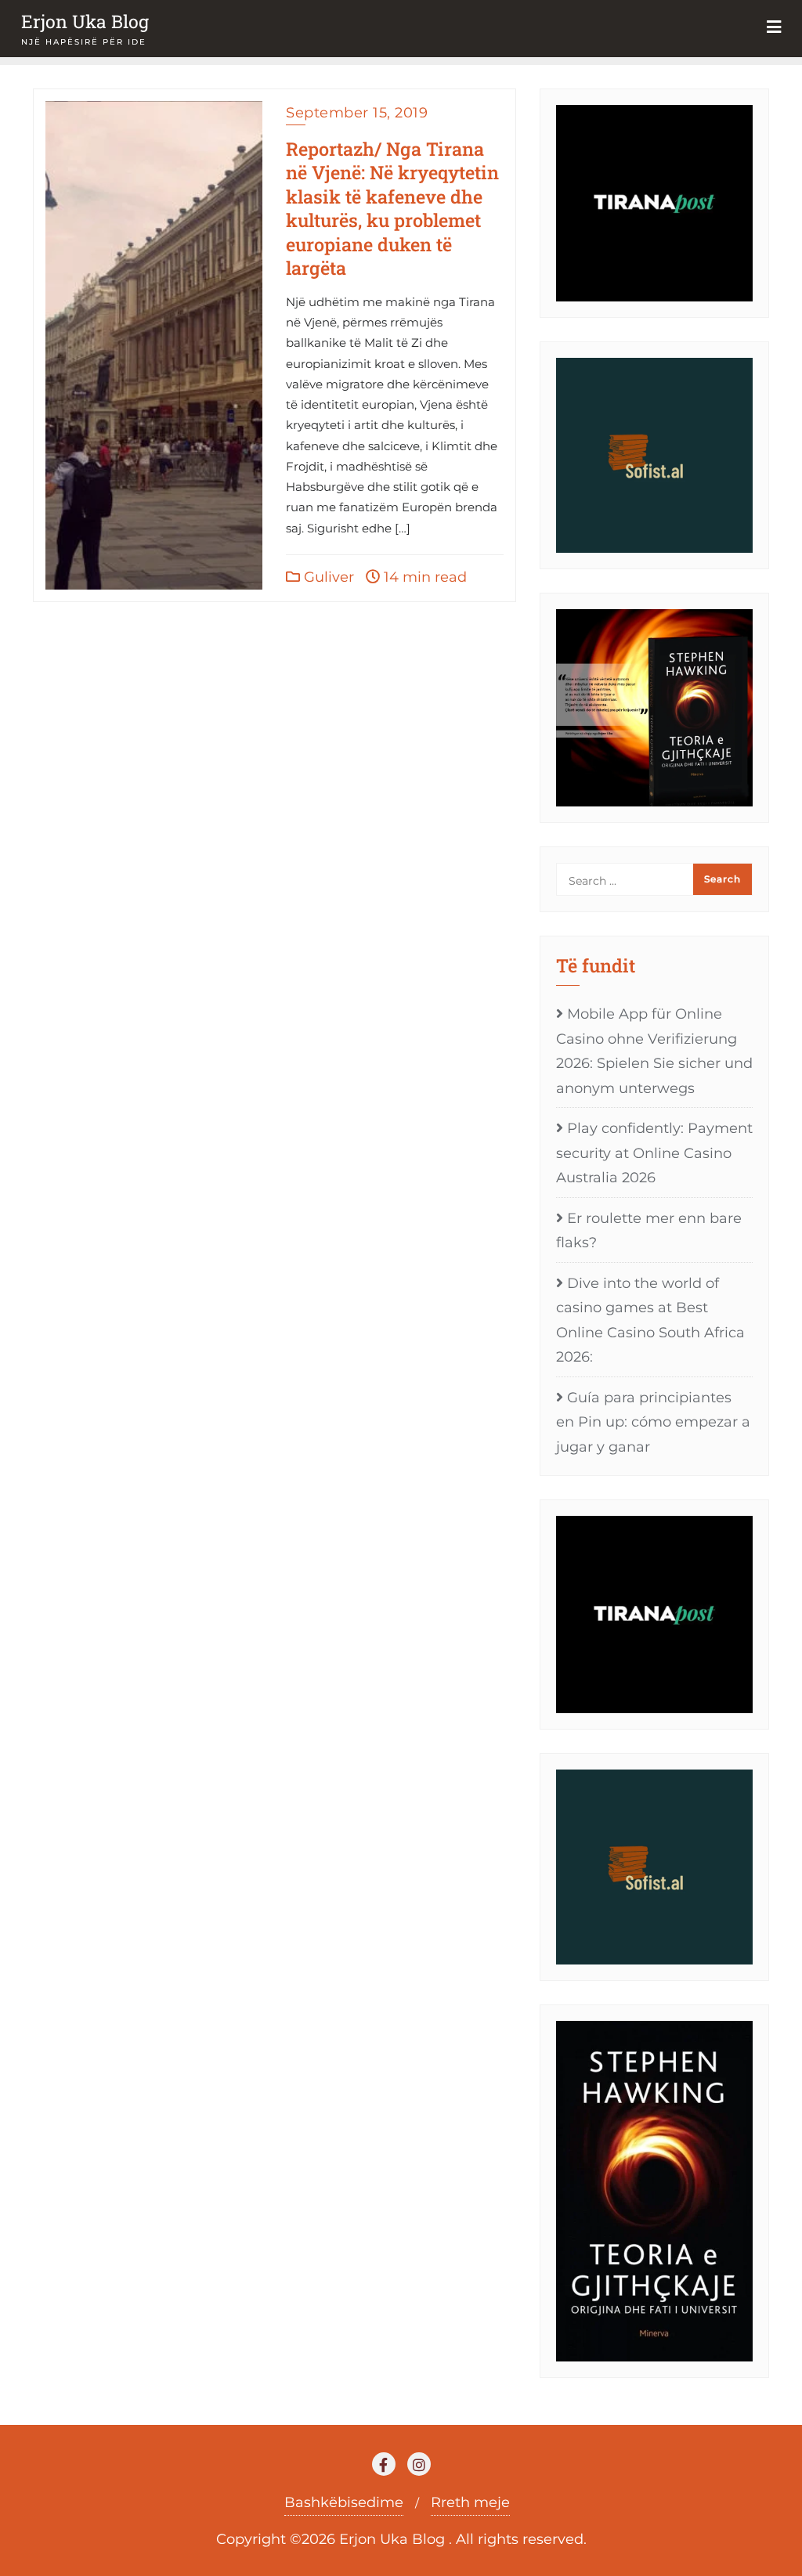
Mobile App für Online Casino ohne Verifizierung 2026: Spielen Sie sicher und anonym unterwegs (654, 1051)
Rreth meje (470, 2502)
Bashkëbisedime (344, 2502)
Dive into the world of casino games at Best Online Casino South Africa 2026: (650, 1320)
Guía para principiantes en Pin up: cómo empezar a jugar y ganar (653, 1422)
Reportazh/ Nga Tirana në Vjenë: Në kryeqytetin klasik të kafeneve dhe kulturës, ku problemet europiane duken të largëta (392, 208)
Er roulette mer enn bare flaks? (649, 1231)
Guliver (327, 577)
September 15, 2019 (357, 113)
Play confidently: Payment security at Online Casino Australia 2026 (654, 1153)
